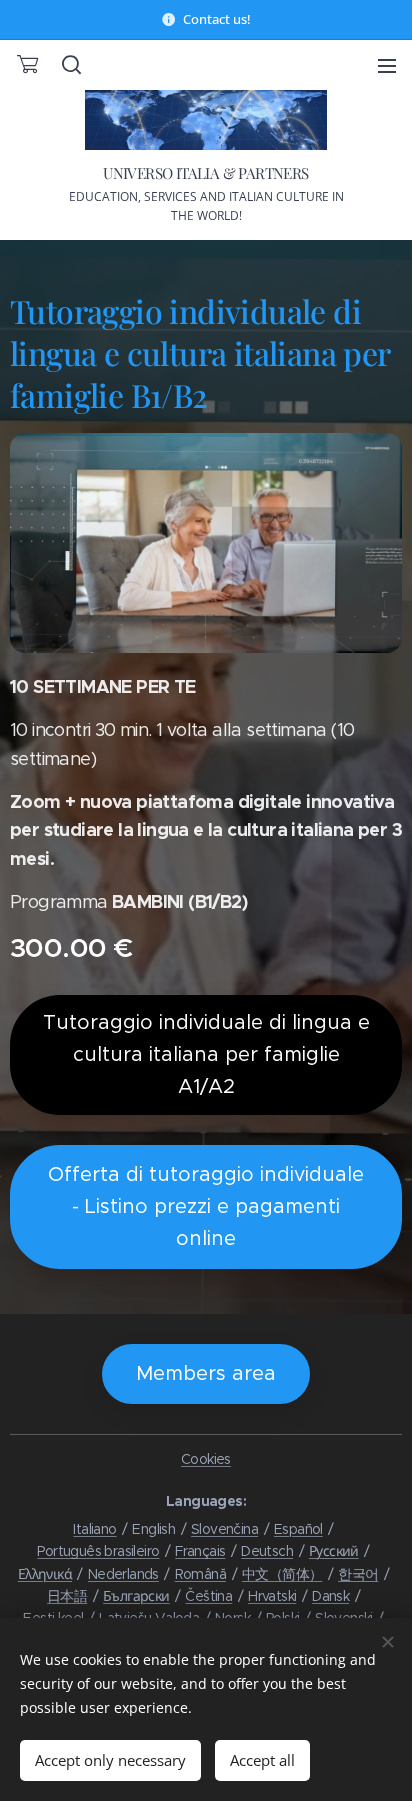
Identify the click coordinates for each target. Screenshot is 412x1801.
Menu (387, 65)
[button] (70, 65)
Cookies (206, 1459)
